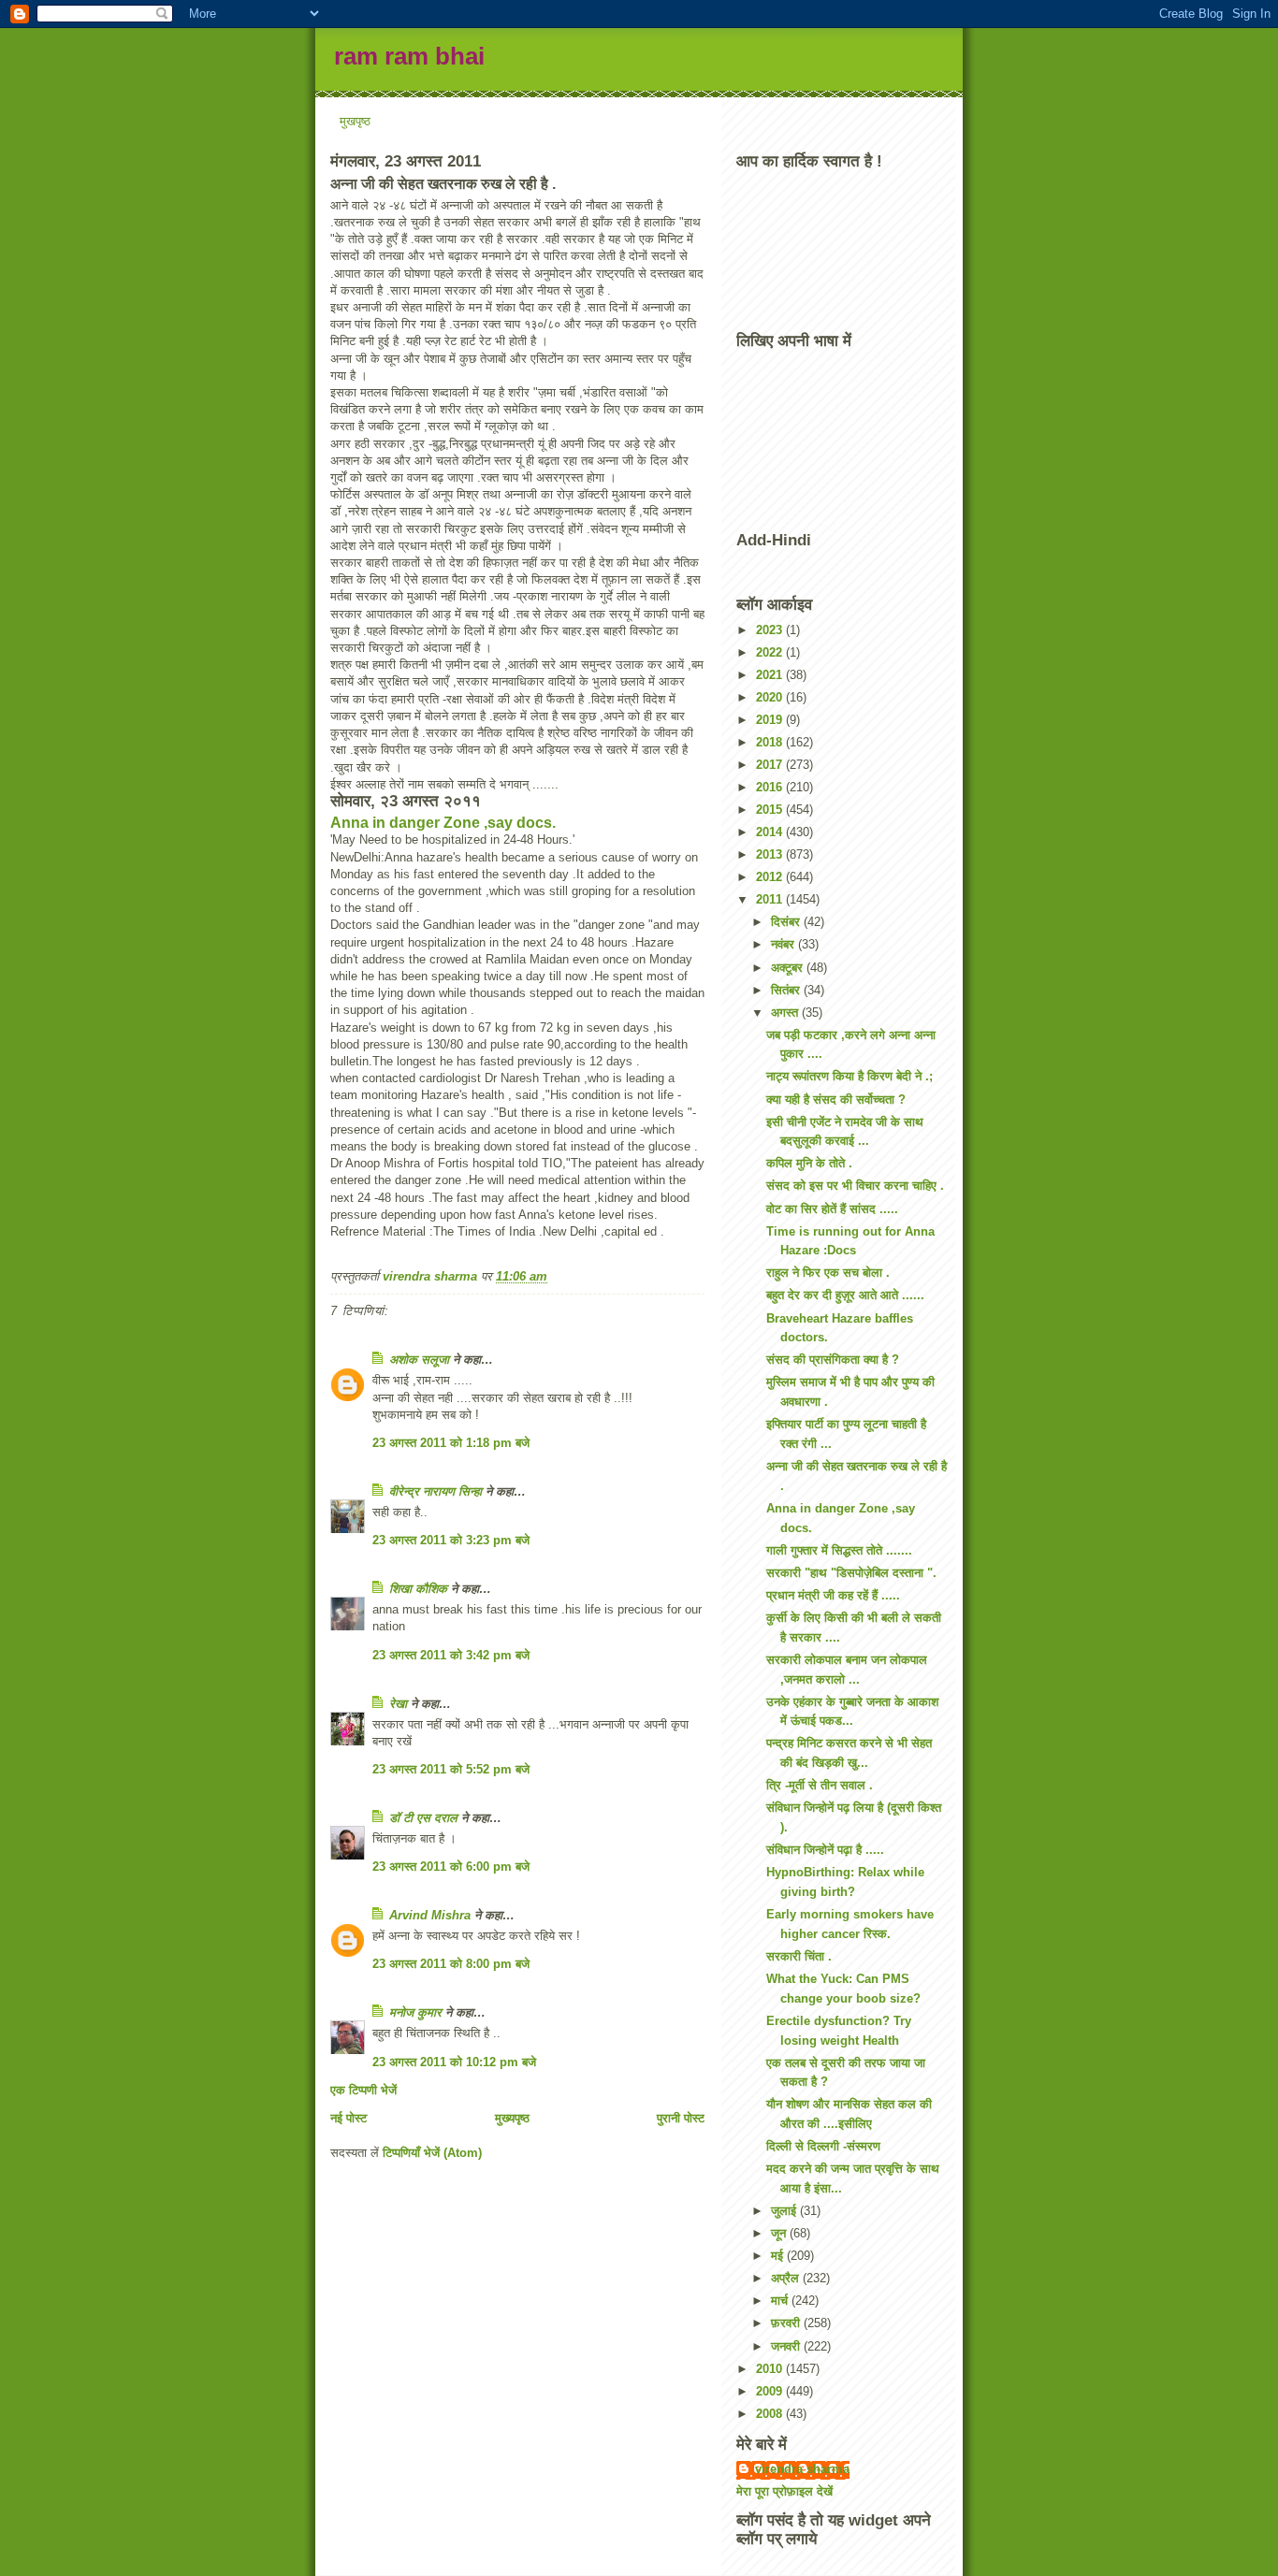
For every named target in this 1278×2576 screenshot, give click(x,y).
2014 (771, 832)
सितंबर (787, 990)
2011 (771, 899)
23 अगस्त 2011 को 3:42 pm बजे (451, 1655)
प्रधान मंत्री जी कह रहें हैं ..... (833, 1595)
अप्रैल (787, 2278)
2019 (771, 720)
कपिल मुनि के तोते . (809, 1163)
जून (780, 2233)
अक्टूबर (789, 968)
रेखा (398, 1704)
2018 (771, 742)
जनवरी (787, 2346)
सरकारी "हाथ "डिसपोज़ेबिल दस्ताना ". (851, 1573)
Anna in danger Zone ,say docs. (443, 823)
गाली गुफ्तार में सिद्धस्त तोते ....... (839, 1550)
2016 (771, 787)
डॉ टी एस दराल (423, 1818)
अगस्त (786, 1013)
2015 (771, 810)
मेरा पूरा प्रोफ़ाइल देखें (784, 2491)
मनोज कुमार (415, 2012)
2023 (771, 630)
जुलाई (785, 2211)
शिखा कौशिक (418, 1589)
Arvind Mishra (430, 1915)
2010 (771, 2369)
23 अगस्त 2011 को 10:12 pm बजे (454, 2062)
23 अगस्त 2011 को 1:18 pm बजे (451, 1443)
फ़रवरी (787, 2323)
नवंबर (784, 944)
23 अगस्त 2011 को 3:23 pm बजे (451, 1540)
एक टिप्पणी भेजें (363, 2090)
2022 (771, 652)
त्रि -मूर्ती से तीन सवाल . (820, 1785)
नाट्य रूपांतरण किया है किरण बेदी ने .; (850, 1076)
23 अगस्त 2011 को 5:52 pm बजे (451, 1769)
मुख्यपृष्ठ (512, 2118)
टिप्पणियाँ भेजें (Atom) (432, 2153)
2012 (771, 877)
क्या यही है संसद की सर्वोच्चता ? (836, 1100)
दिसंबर (787, 922)
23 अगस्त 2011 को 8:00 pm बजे (451, 1964)
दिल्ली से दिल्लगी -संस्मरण (823, 2146)
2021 (771, 675)
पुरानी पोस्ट (681, 2118)
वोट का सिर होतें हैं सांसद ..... (832, 1209)
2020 (771, 697)
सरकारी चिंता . (799, 1956)
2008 (771, 2414)
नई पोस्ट (349, 2118)
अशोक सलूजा (419, 1360)
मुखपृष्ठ (355, 121)
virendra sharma (802, 2469)
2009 (771, 2391)
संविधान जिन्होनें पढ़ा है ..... (825, 1850)
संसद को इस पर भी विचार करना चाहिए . (855, 1186)
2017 (771, 765)
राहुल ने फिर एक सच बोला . (828, 1273)
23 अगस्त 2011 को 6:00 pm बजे (451, 1867)
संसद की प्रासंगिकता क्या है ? (833, 1360)
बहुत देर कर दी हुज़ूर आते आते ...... (845, 1295)
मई (779, 2256)
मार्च (781, 2301)
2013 (771, 854)
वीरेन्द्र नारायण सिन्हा (436, 1491)
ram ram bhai (409, 56)
